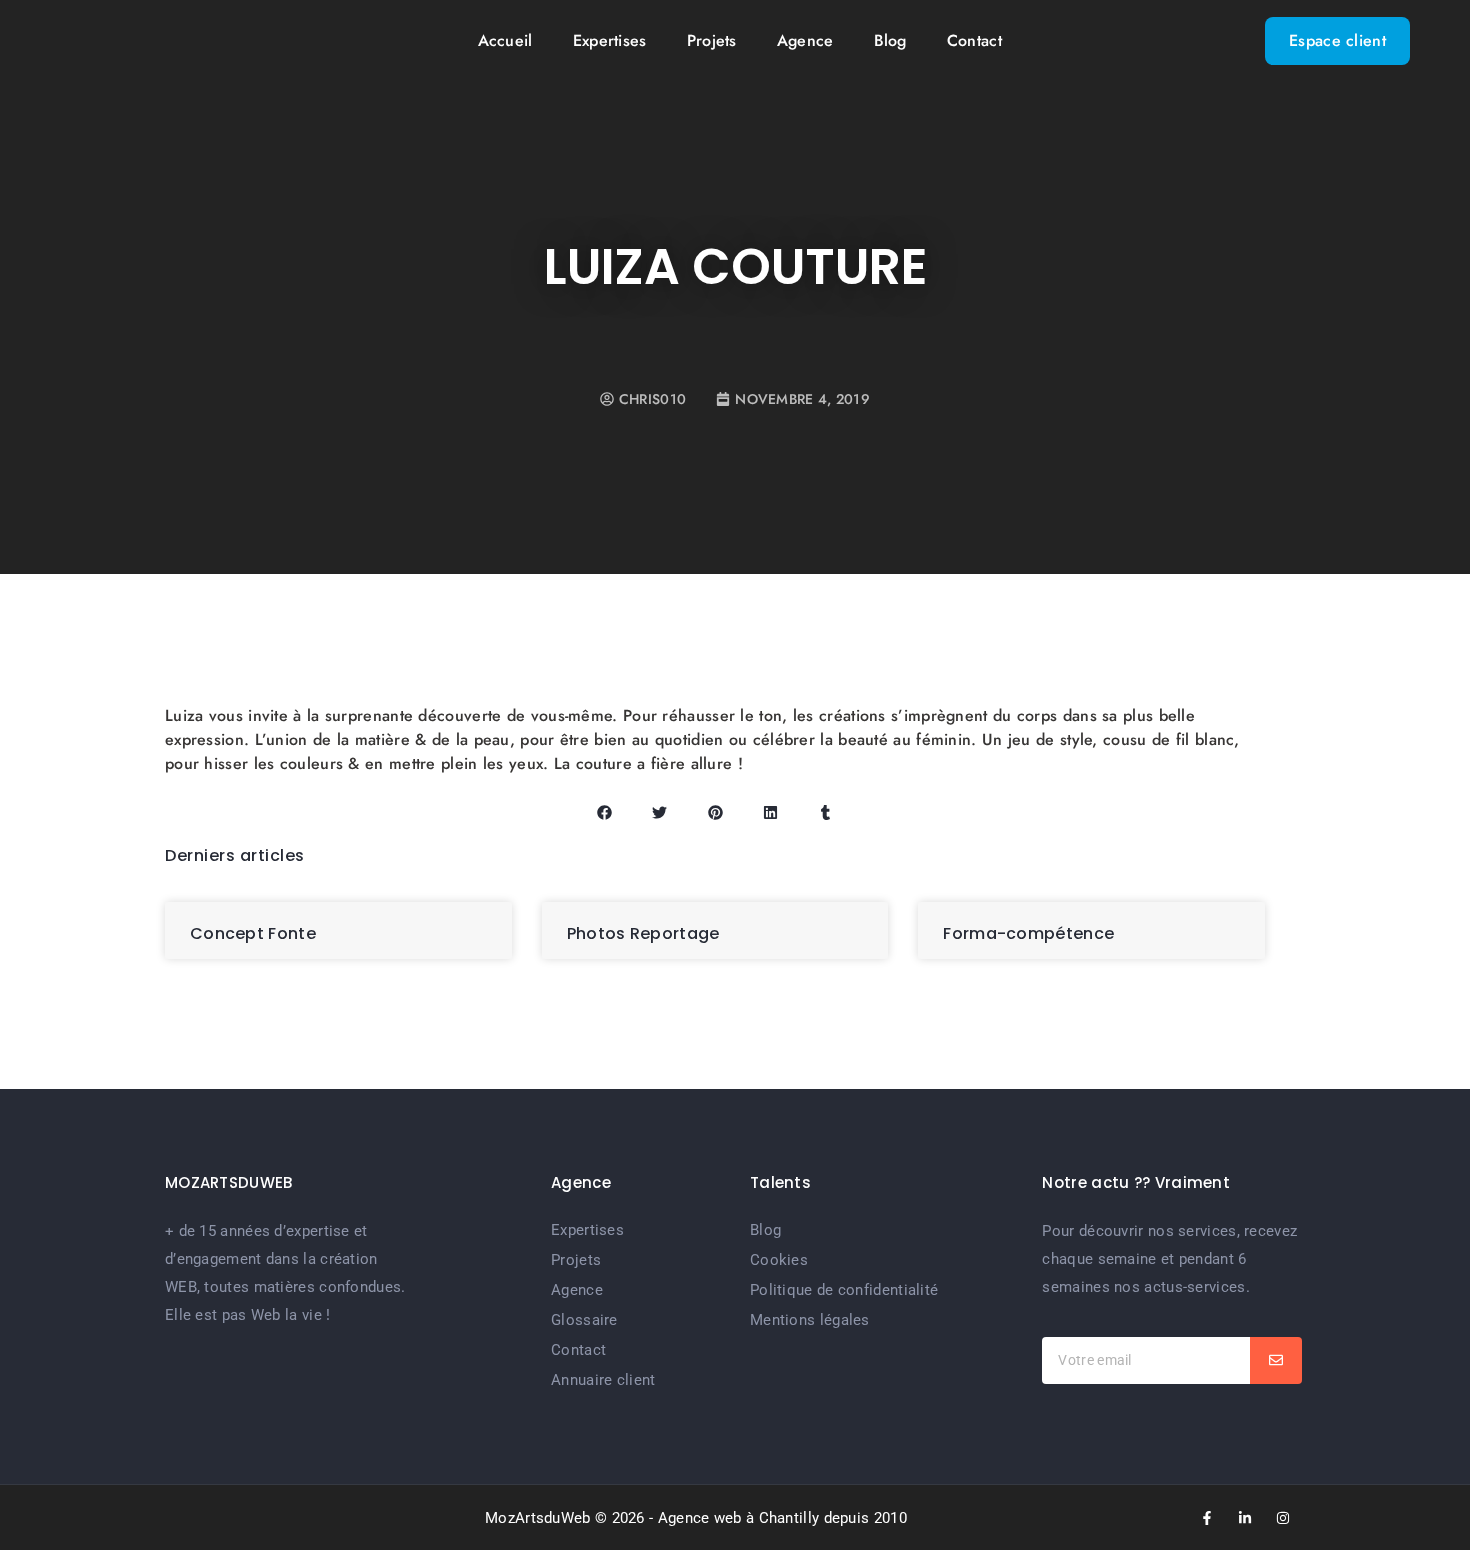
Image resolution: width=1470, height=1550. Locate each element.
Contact (974, 40)
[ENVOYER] (1276, 1360)
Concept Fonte (253, 933)
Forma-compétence (1028, 933)
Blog (890, 40)
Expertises (610, 40)
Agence (805, 40)
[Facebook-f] (1207, 1518)
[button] (604, 812)
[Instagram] (1283, 1518)
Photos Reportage (643, 933)
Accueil (505, 40)
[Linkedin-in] (1245, 1518)
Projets (712, 40)
